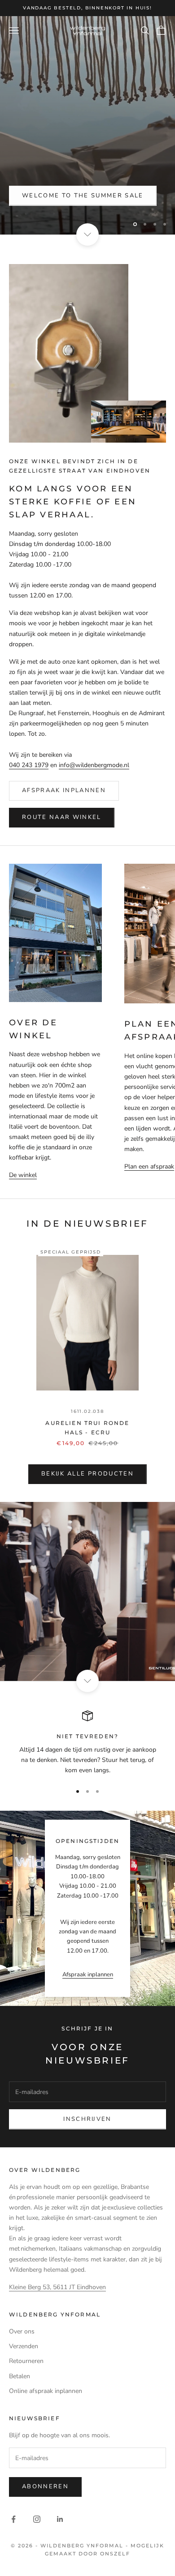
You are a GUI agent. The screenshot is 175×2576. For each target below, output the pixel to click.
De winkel (23, 1175)
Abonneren (45, 2486)
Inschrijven (87, 2119)
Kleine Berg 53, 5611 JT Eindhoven (57, 2287)
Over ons (22, 2331)
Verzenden (24, 2346)
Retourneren (26, 2361)
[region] (87, 125)
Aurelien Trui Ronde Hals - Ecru (87, 1427)
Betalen (20, 2376)
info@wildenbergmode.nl (94, 765)
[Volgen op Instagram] (37, 2519)
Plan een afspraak (149, 1166)
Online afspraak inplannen (46, 2391)
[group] (87, 1591)
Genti (33, 196)
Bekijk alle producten (87, 1474)
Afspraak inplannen (64, 790)
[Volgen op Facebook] (13, 2519)
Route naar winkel (62, 817)
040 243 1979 (29, 765)
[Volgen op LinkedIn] (60, 2519)
